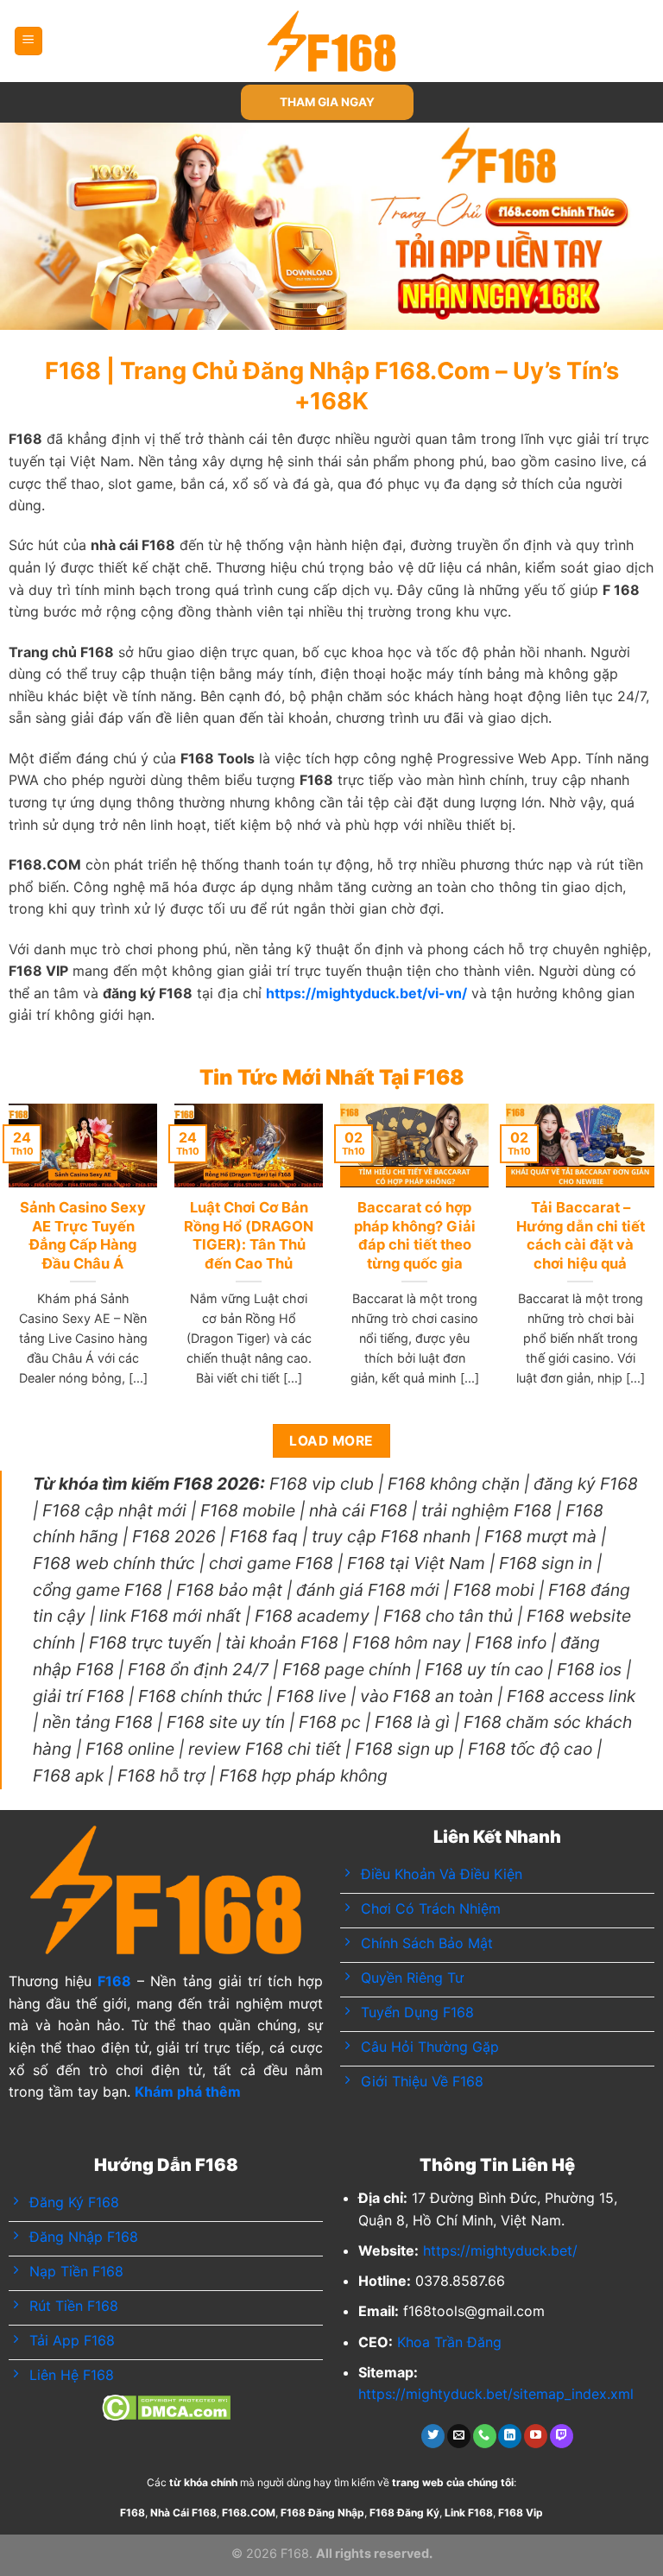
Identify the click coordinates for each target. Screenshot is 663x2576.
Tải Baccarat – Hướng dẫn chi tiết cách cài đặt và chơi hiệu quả (581, 1235)
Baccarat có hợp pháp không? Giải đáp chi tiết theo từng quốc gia (415, 1235)
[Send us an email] (459, 2436)
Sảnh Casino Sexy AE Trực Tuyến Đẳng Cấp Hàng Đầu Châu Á (83, 1235)
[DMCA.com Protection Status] (166, 2407)
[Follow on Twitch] (562, 2436)
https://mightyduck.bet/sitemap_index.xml (496, 2394)
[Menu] (29, 41)
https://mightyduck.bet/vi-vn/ (366, 993)
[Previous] (35, 226)
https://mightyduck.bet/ (500, 2250)
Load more (331, 1441)
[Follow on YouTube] (536, 2436)
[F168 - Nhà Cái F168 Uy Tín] (332, 41)
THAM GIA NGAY (327, 102)
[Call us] (485, 2436)
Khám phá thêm (188, 2092)
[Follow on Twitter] (433, 2436)
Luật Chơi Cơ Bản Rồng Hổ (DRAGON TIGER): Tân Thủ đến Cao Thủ (249, 1235)
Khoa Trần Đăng (449, 2342)
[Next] (628, 226)
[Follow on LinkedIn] (510, 2436)
